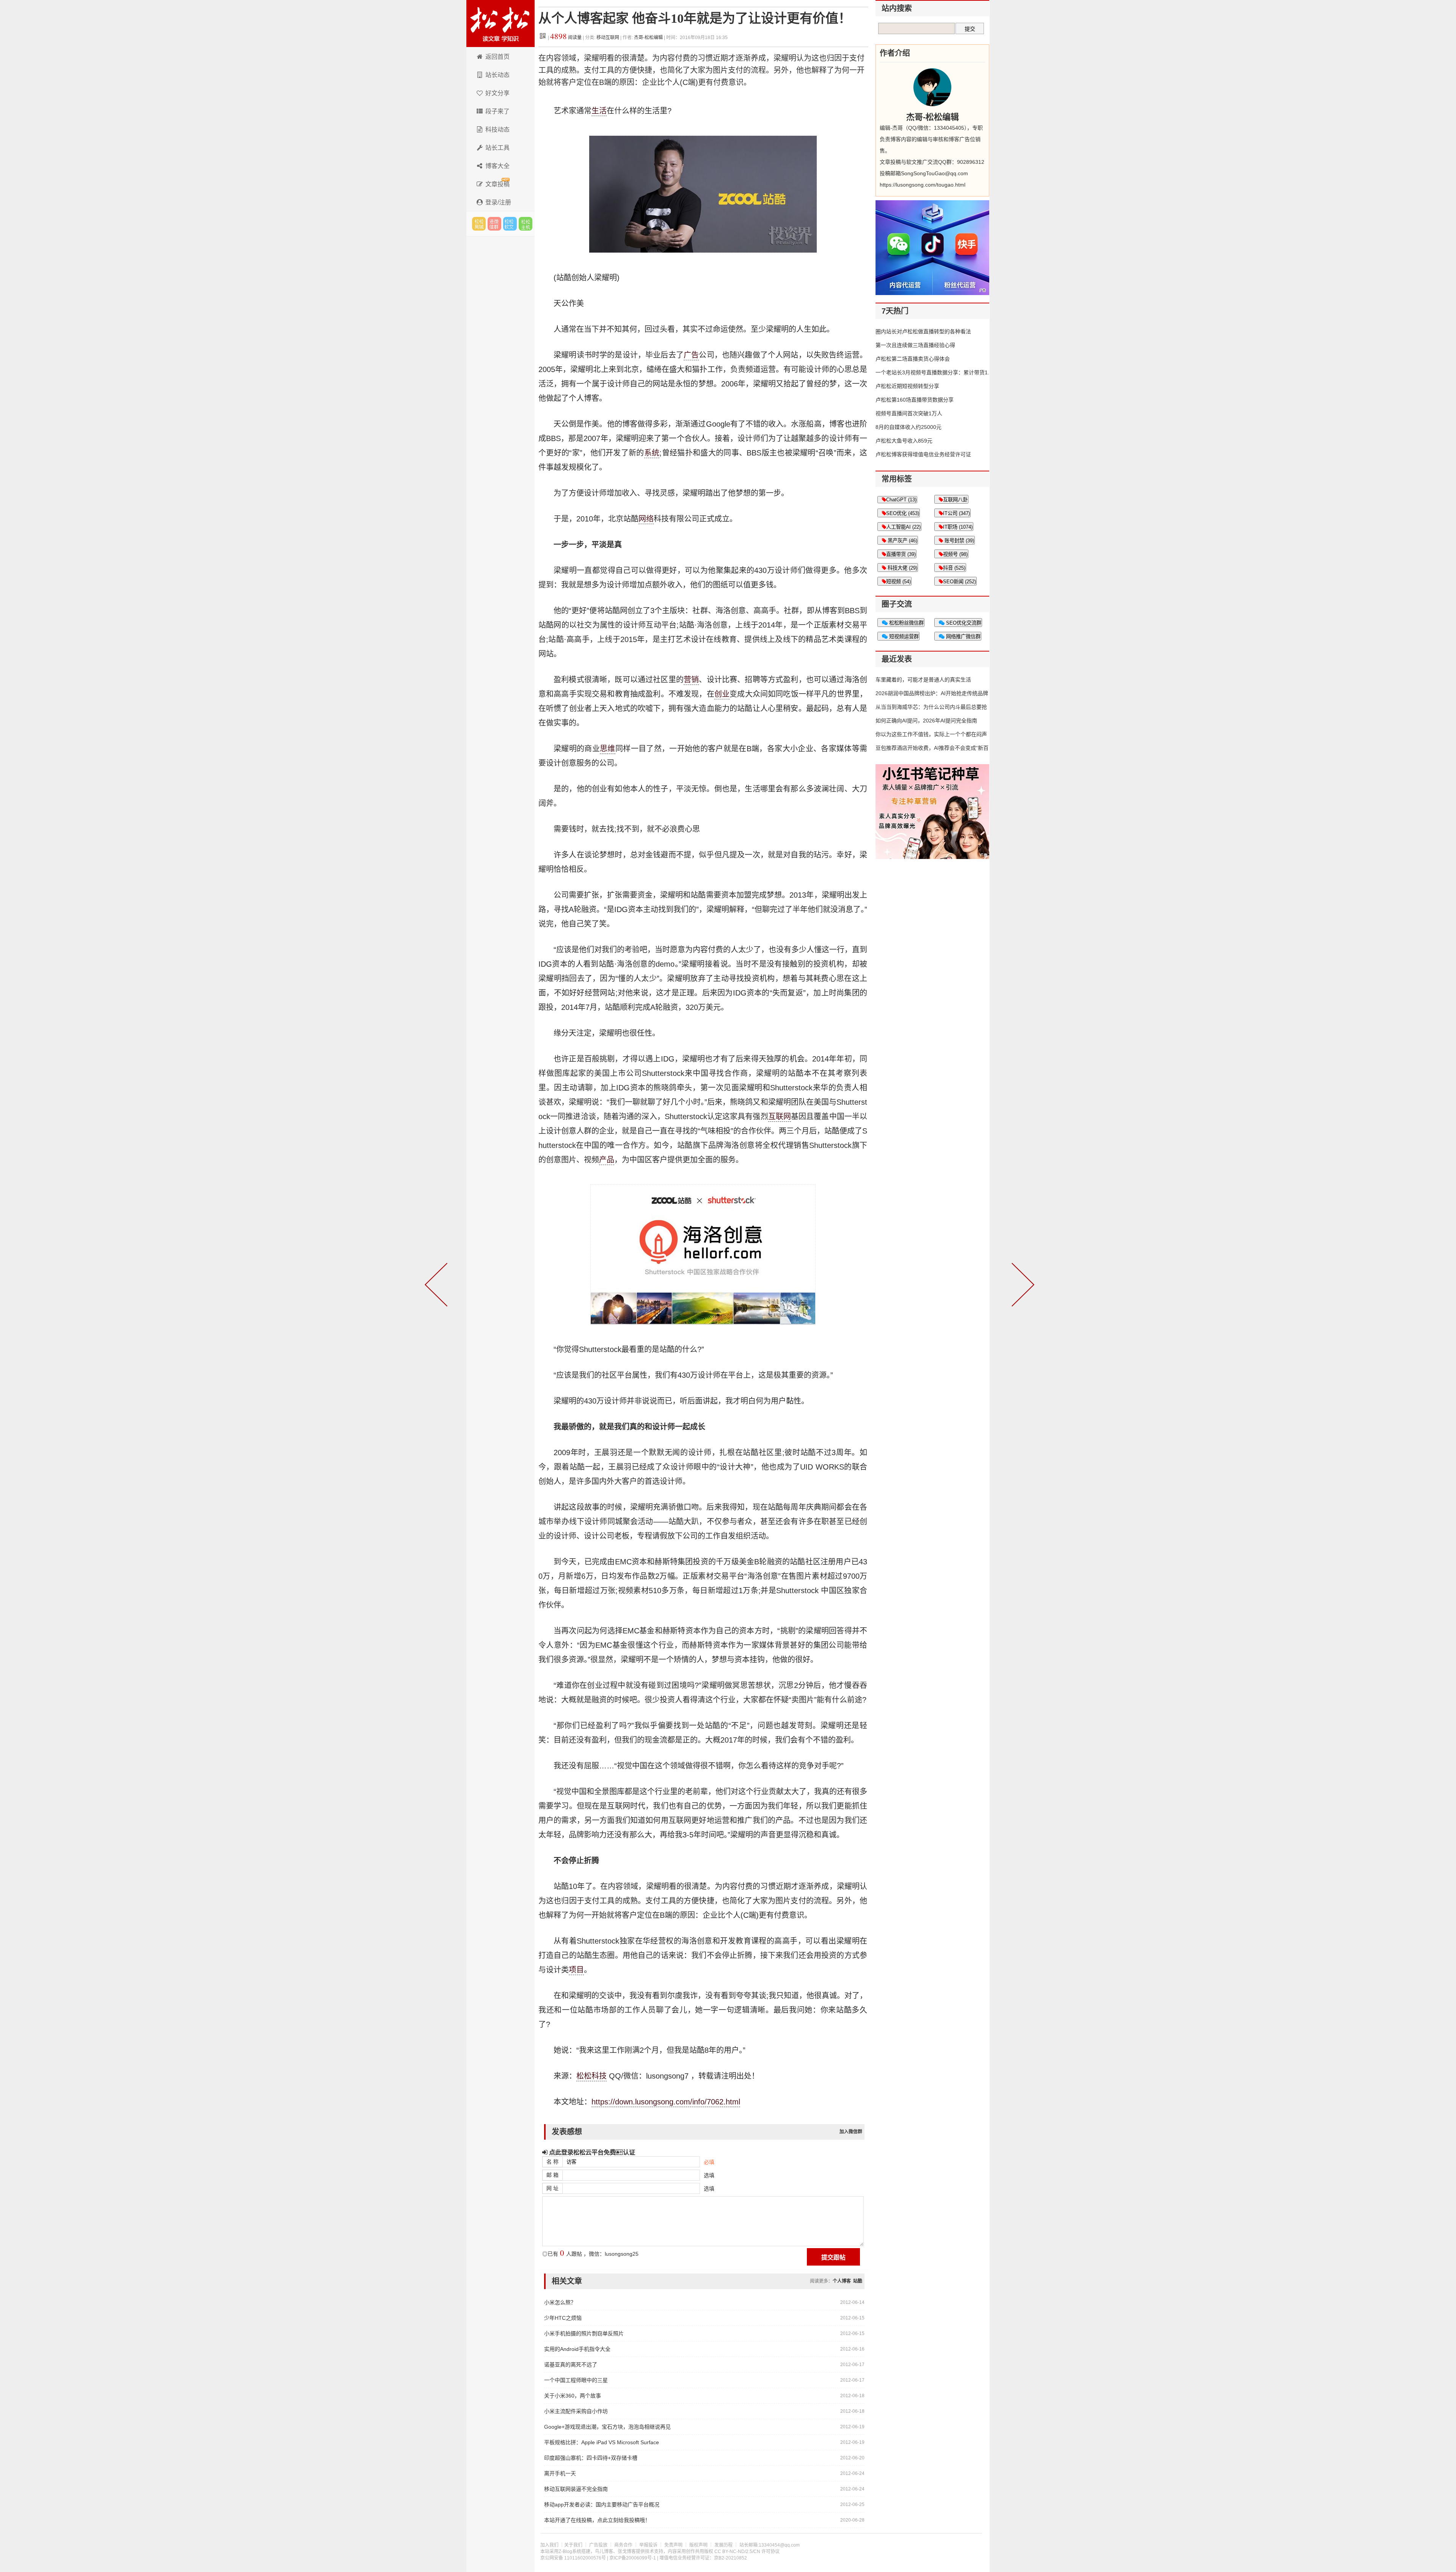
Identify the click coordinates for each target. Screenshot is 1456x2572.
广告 (691, 355)
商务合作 (623, 2545)
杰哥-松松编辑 (648, 38)
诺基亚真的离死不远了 (571, 2365)
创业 (722, 694)
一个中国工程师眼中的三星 (576, 2380)
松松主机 (526, 224)
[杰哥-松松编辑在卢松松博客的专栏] (932, 87)
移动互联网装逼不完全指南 (576, 2489)
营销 (691, 680)
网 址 (552, 2188)
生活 (599, 111)
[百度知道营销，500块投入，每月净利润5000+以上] (438, 1286)
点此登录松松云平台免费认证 (591, 2152)
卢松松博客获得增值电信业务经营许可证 (923, 454)
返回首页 (497, 57)
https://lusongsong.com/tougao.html (923, 185)
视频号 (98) (955, 554)
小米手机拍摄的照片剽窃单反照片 (584, 2333)
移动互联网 (608, 38)
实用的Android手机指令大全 (577, 2349)
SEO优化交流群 (963, 623)
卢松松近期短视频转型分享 (907, 386)
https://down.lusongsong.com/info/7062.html (666, 2102)
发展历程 (723, 2545)
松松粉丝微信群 (906, 623)
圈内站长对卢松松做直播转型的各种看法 (923, 331)
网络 (646, 519)
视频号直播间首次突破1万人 (909, 413)
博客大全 (497, 166)
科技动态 (497, 130)
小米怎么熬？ (560, 2302)
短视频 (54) (898, 582)
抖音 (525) (954, 568)
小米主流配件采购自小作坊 (576, 2411)
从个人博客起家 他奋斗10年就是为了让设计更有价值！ (695, 18)
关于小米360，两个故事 (573, 2396)
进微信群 (494, 224)
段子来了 (497, 111)
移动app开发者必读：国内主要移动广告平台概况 (602, 2504)
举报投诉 (648, 2545)
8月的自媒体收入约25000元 (908, 427)
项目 (576, 1970)
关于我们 (573, 2545)
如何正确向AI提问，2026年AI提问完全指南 (926, 721)
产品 (607, 1160)
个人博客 (842, 2281)
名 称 (552, 2162)
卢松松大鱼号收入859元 (904, 441)
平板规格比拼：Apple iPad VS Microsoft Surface (602, 2442)
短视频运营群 (903, 637)
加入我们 (549, 2545)
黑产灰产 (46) (902, 541)
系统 (652, 453)
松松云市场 (479, 224)
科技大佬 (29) (902, 568)
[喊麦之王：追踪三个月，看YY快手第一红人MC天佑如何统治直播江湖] (1021, 1286)
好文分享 (497, 93)
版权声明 (698, 2545)
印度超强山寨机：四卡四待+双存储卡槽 (591, 2458)
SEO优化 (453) (903, 513)
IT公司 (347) (956, 513)
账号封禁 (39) (959, 541)
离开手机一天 (560, 2473)
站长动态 (497, 75)
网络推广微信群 (963, 637)
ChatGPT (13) (901, 500)
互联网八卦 (955, 500)
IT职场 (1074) (958, 527)
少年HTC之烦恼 (563, 2318)
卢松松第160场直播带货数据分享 (915, 400)
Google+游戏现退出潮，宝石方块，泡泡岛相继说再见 (607, 2427)
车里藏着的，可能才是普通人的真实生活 (923, 680)
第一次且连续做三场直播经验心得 (915, 345)
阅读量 (566, 38)
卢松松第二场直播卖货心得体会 (913, 359)
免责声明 (673, 2545)
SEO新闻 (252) (959, 582)
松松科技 (500, 24)
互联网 (780, 1116)
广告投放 (598, 2545)
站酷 (858, 2281)
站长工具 (497, 148)
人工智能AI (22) (903, 527)
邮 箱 (552, 2175)
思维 (608, 749)
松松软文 (510, 224)
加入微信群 (851, 2132)
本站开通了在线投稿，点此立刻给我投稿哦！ (597, 2520)
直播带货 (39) (901, 554)
